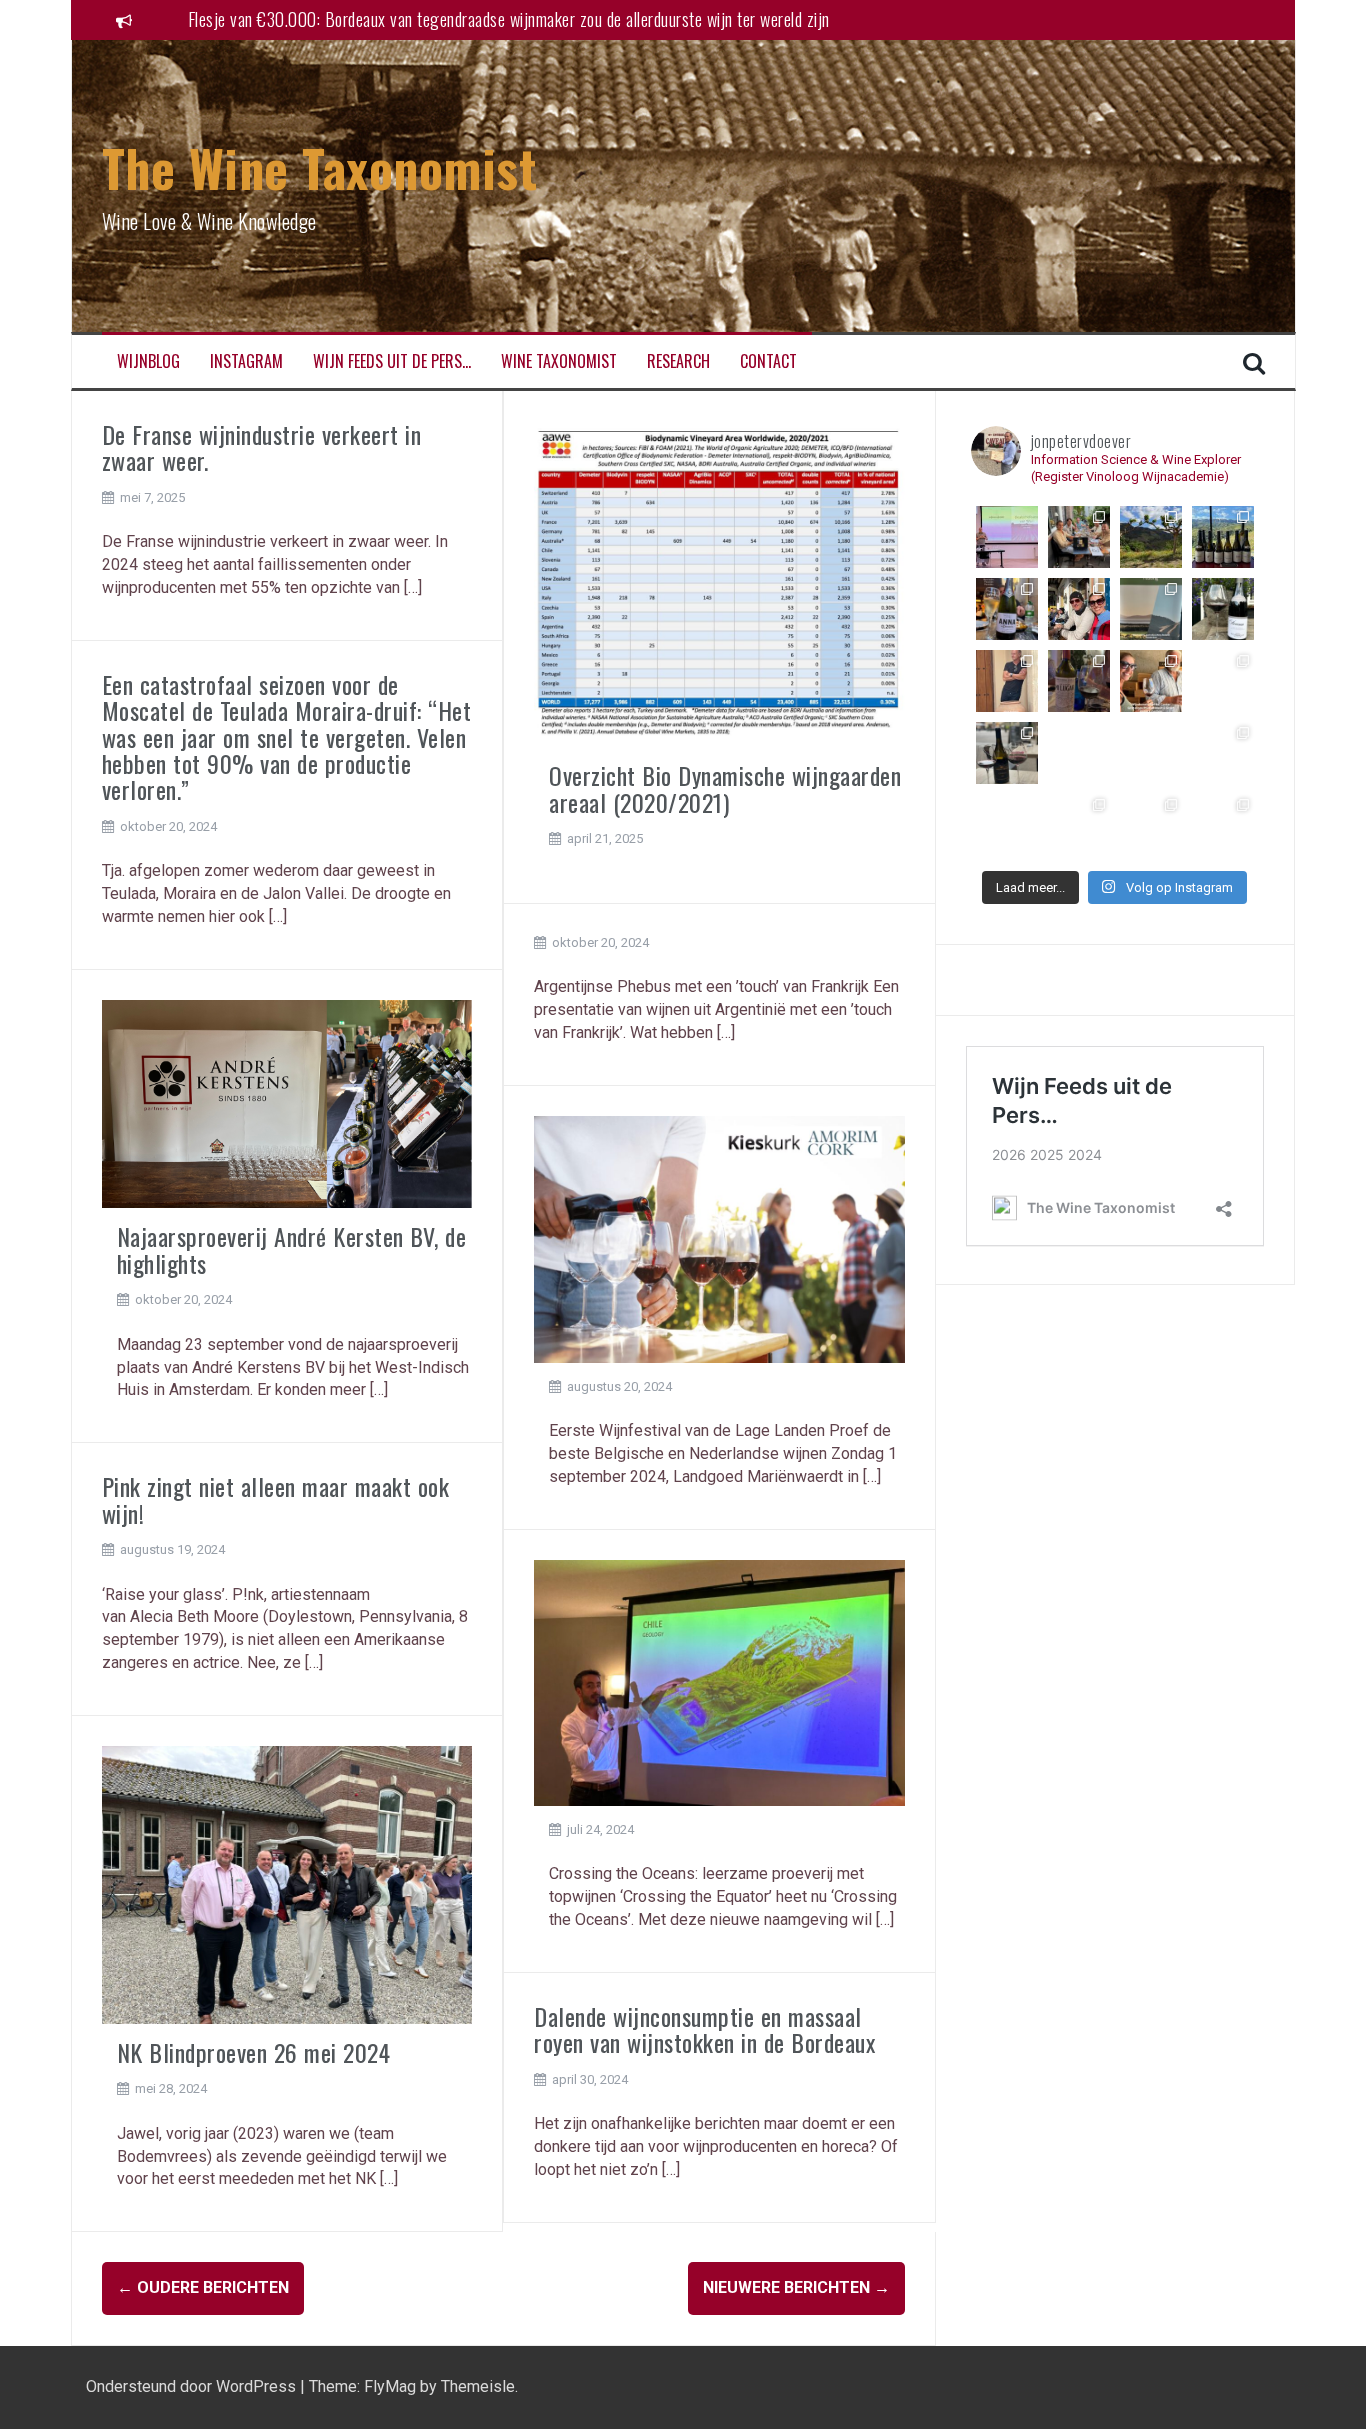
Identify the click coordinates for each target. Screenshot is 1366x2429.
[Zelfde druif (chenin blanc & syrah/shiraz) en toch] (1079, 753)
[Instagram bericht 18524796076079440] (1007, 609)
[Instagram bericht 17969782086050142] (1223, 537)
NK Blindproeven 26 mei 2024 (254, 2052)
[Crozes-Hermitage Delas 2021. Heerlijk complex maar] (1151, 753)
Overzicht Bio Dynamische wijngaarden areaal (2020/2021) (725, 788)
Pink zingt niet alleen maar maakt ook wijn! (276, 1499)
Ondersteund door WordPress (193, 2386)
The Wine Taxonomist (320, 167)
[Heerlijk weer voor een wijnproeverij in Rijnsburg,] (1079, 537)
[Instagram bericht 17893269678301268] (1079, 681)
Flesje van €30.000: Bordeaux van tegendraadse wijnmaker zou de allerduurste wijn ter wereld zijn (509, 19)
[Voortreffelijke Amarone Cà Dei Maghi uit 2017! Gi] (1007, 825)
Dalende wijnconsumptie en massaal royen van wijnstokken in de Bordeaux (704, 2029)
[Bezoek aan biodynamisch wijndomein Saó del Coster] (1151, 681)
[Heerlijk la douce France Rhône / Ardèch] (1007, 753)
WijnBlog (148, 361)
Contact (768, 361)
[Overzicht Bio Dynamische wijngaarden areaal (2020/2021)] (719, 582)
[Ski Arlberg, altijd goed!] (1079, 609)
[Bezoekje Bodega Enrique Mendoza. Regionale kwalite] (1007, 681)
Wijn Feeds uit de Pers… (392, 361)
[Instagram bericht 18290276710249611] (1223, 681)
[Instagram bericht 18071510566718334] (1223, 825)
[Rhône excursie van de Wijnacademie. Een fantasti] (1223, 753)
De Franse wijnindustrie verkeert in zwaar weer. (262, 447)
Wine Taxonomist (559, 361)
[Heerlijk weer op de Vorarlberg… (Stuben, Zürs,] (1079, 825)
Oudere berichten (203, 2287)
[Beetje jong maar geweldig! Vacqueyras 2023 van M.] (1223, 609)
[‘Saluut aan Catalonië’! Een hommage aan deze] (1151, 537)
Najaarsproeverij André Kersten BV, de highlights (292, 1249)
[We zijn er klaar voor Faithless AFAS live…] (1151, 825)
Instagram (246, 361)
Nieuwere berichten (796, 2287)
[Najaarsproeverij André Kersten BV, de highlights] (287, 1102)
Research (678, 361)
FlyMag (390, 2386)
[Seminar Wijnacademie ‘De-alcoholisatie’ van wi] (1007, 537)
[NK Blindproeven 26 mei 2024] (287, 1883)
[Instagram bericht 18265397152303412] (1151, 609)
